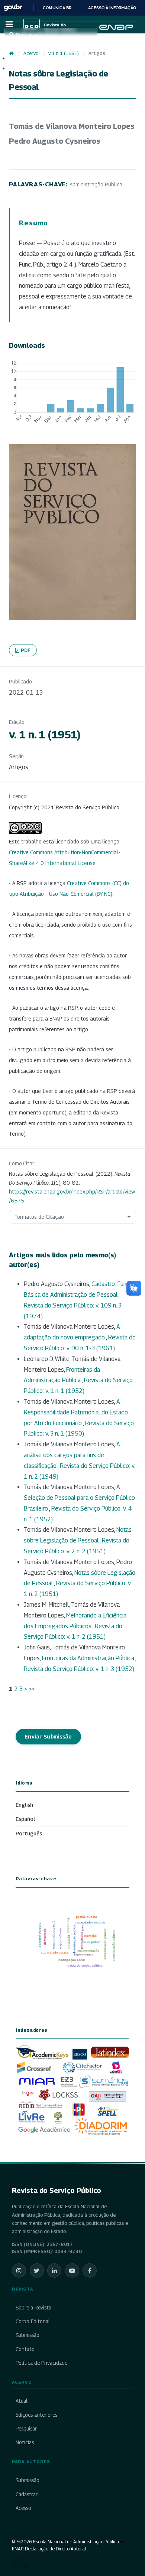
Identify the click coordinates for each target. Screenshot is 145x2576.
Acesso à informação (112, 8)
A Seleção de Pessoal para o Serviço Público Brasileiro (79, 1498)
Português (29, 1833)
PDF (26, 650)
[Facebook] (90, 2270)
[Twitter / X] (37, 2270)
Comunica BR (57, 8)
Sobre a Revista (33, 2308)
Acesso (23, 2508)
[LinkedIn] (54, 2270)
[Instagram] (19, 2270)
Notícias (25, 2442)
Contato (25, 2349)
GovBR (13, 8)
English (24, 1805)
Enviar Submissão (48, 1736)
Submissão (28, 2335)
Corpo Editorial (33, 2321)
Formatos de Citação (39, 1217)
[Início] (11, 53)
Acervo (31, 53)
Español (25, 1819)
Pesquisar (26, 2429)
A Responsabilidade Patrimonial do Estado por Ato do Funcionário (76, 1412)
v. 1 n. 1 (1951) (64, 53)
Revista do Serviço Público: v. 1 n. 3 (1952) (79, 1669)
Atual (22, 2401)
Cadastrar (27, 2494)
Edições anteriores (36, 2415)
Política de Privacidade (41, 2363)
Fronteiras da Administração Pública (89, 1658)
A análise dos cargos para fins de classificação (72, 1455)
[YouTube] (72, 2270)
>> (32, 1689)
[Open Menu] (9, 25)
